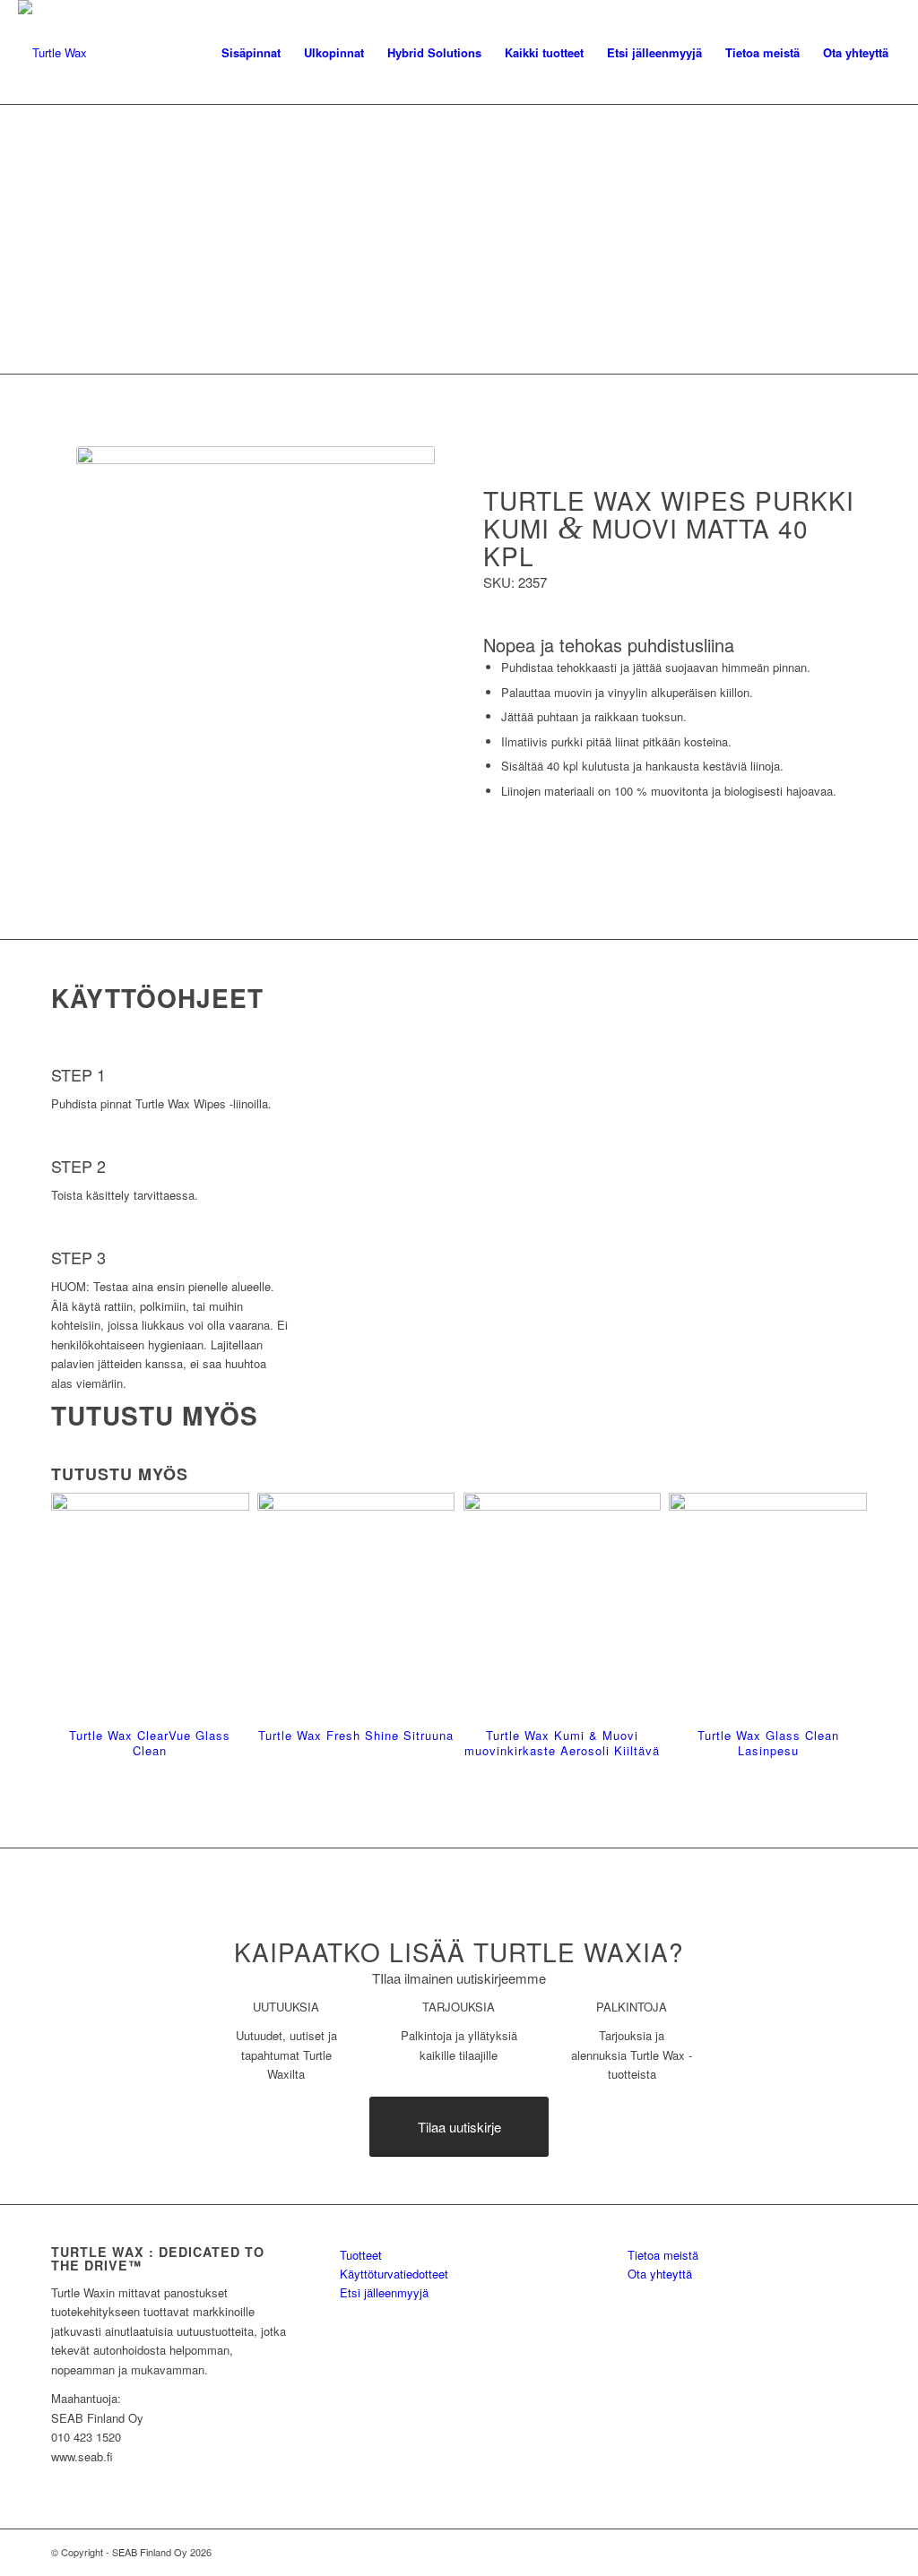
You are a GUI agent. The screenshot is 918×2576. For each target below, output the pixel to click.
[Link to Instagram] (853, 2552)
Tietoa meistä (663, 2255)
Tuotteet (361, 2255)
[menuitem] (251, 53)
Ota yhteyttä (660, 2274)
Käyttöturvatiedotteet (394, 2274)
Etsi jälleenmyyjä (384, 2292)
